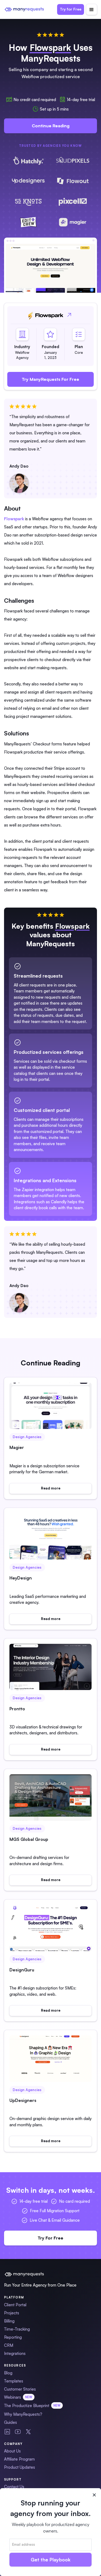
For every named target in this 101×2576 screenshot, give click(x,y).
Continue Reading (51, 126)
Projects (12, 2313)
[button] (92, 9)
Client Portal (15, 2305)
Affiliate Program (19, 2459)
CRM (9, 2345)
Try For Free (50, 2238)
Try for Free (71, 9)
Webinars (18, 2397)
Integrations (15, 2353)
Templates (14, 2381)
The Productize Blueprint (32, 2406)
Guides (11, 2422)
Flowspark (14, 519)
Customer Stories (20, 2389)
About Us (12, 2451)
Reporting (13, 2337)
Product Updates (20, 2467)
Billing (9, 2321)
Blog (8, 2373)
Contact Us (14, 2487)
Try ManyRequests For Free (50, 379)
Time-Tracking (17, 2329)
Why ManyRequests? (23, 2414)
